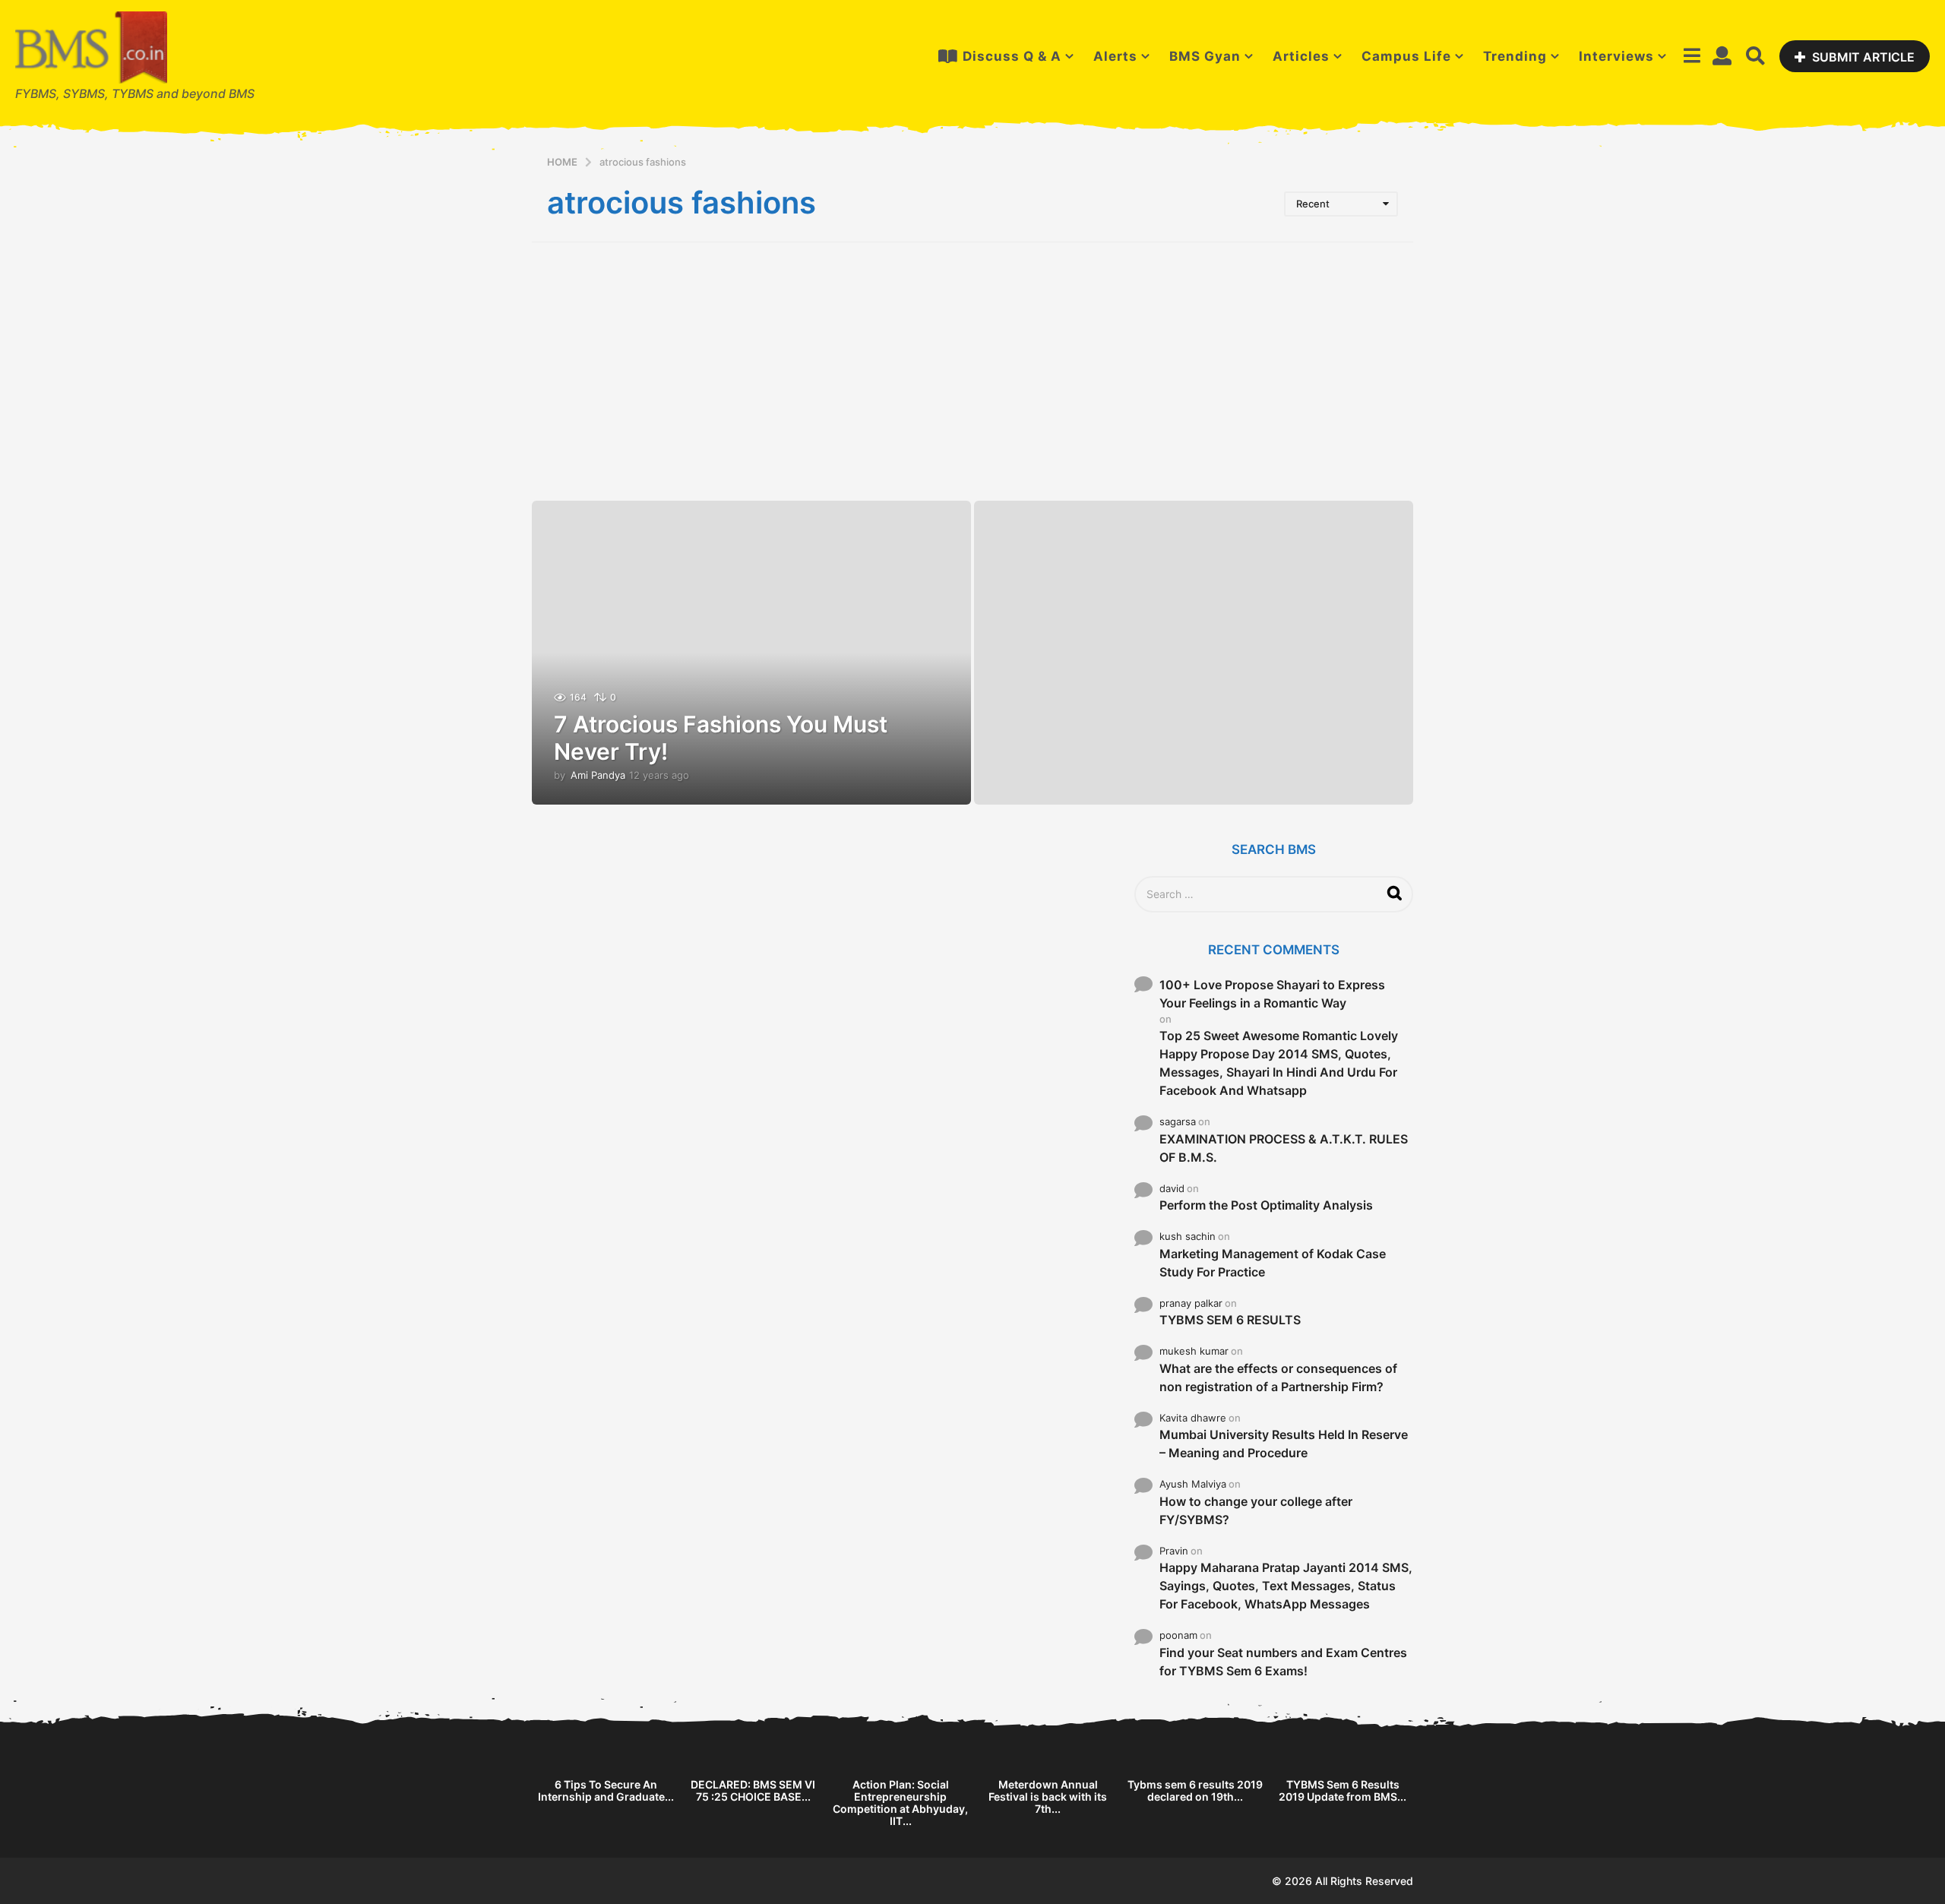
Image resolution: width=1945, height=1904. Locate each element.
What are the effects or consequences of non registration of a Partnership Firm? (1278, 1377)
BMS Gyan (1205, 56)
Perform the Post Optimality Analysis (1266, 1205)
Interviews (1616, 56)
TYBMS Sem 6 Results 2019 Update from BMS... (1343, 1790)
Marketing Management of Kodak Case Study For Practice (1273, 1263)
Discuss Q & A (1012, 56)
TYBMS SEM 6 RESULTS (1230, 1320)
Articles (1301, 56)
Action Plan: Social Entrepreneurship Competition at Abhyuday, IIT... (900, 1803)
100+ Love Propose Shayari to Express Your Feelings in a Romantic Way (1272, 994)
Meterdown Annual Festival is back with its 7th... (1048, 1796)
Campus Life (1406, 56)
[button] (1692, 56)
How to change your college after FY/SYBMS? (1256, 1510)
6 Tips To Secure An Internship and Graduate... (606, 1790)
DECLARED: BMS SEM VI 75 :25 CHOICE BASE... (753, 1790)
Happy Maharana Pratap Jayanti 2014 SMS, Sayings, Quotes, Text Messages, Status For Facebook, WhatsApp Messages (1286, 1586)
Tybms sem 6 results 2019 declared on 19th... (1195, 1790)
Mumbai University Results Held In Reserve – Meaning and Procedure (1284, 1444)
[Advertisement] (972, 372)
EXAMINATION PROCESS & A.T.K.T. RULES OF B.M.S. (1284, 1148)
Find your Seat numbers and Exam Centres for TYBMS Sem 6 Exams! (1283, 1662)
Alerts (1115, 56)
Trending (1515, 56)
